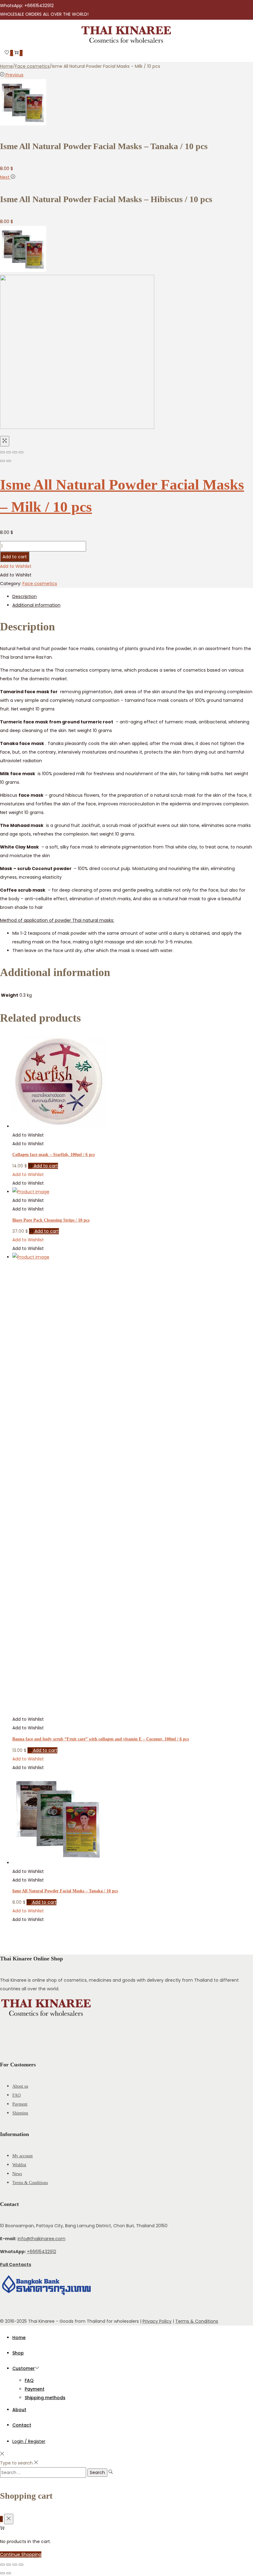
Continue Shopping (21, 2554)
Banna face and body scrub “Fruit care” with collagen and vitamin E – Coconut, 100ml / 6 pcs (101, 1739)
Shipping (20, 2113)
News (17, 2174)
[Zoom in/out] (21, 452)
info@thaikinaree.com (41, 2239)
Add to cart (15, 557)
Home (6, 66)
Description (25, 596)
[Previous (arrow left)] (2, 461)
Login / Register (29, 2441)
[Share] (9, 452)
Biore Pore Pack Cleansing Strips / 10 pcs (51, 1220)
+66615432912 (41, 2252)
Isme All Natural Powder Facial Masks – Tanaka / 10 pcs (65, 1891)
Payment (20, 2104)
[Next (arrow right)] (9, 461)
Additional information (36, 605)
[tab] (133, 596)
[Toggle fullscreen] (15, 452)
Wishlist (19, 2165)
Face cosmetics (32, 66)
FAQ (17, 2095)
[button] (16, 566)
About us (20, 2086)
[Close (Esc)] (2, 452)
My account (23, 2156)
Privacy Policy (157, 2321)
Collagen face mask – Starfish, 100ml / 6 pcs (54, 1155)
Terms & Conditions (30, 2183)
